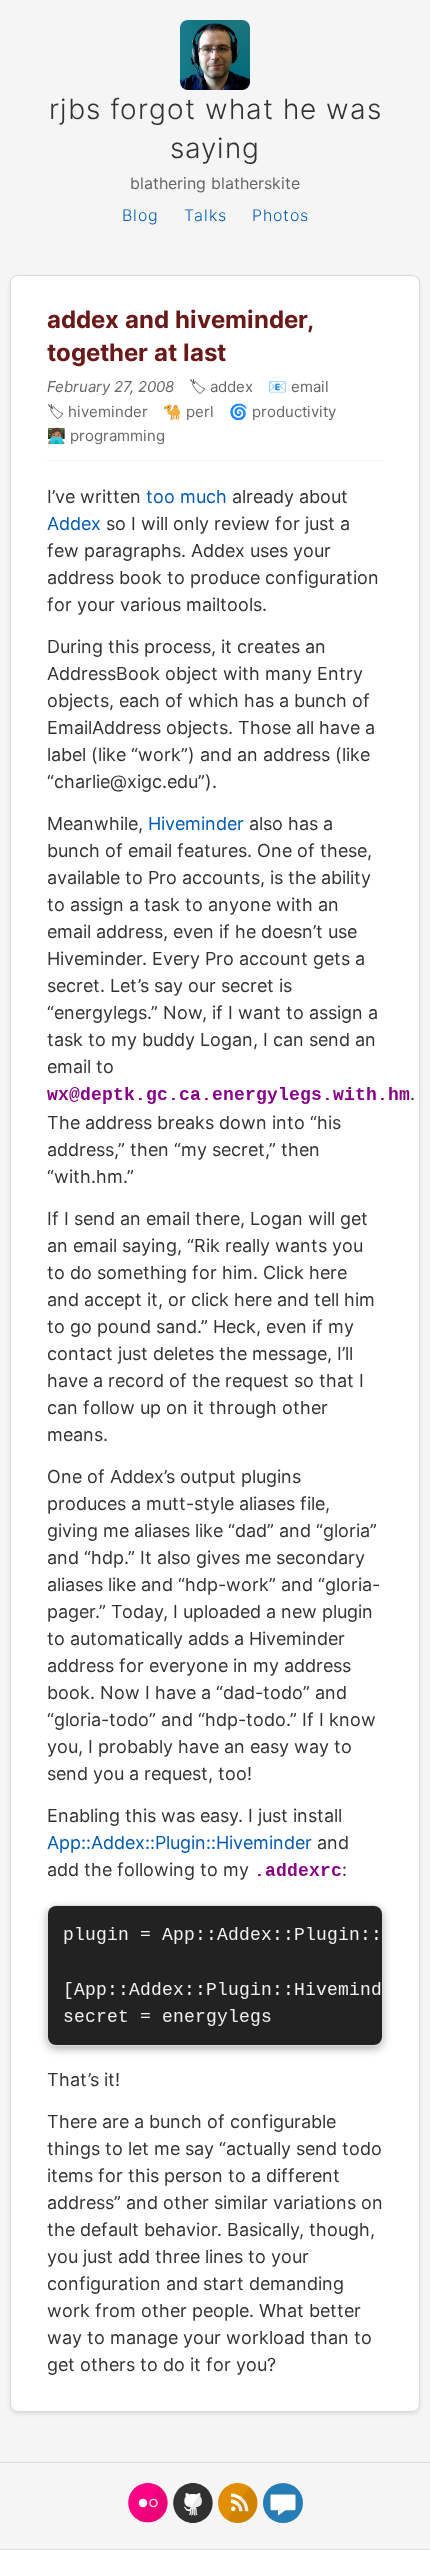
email (308, 386)
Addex (74, 523)
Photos (280, 215)
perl (198, 411)
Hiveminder (196, 823)
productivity (292, 411)
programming (115, 435)
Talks (205, 215)
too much (186, 496)
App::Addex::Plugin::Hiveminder (179, 1842)
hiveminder (106, 411)
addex (229, 386)
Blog (140, 215)
